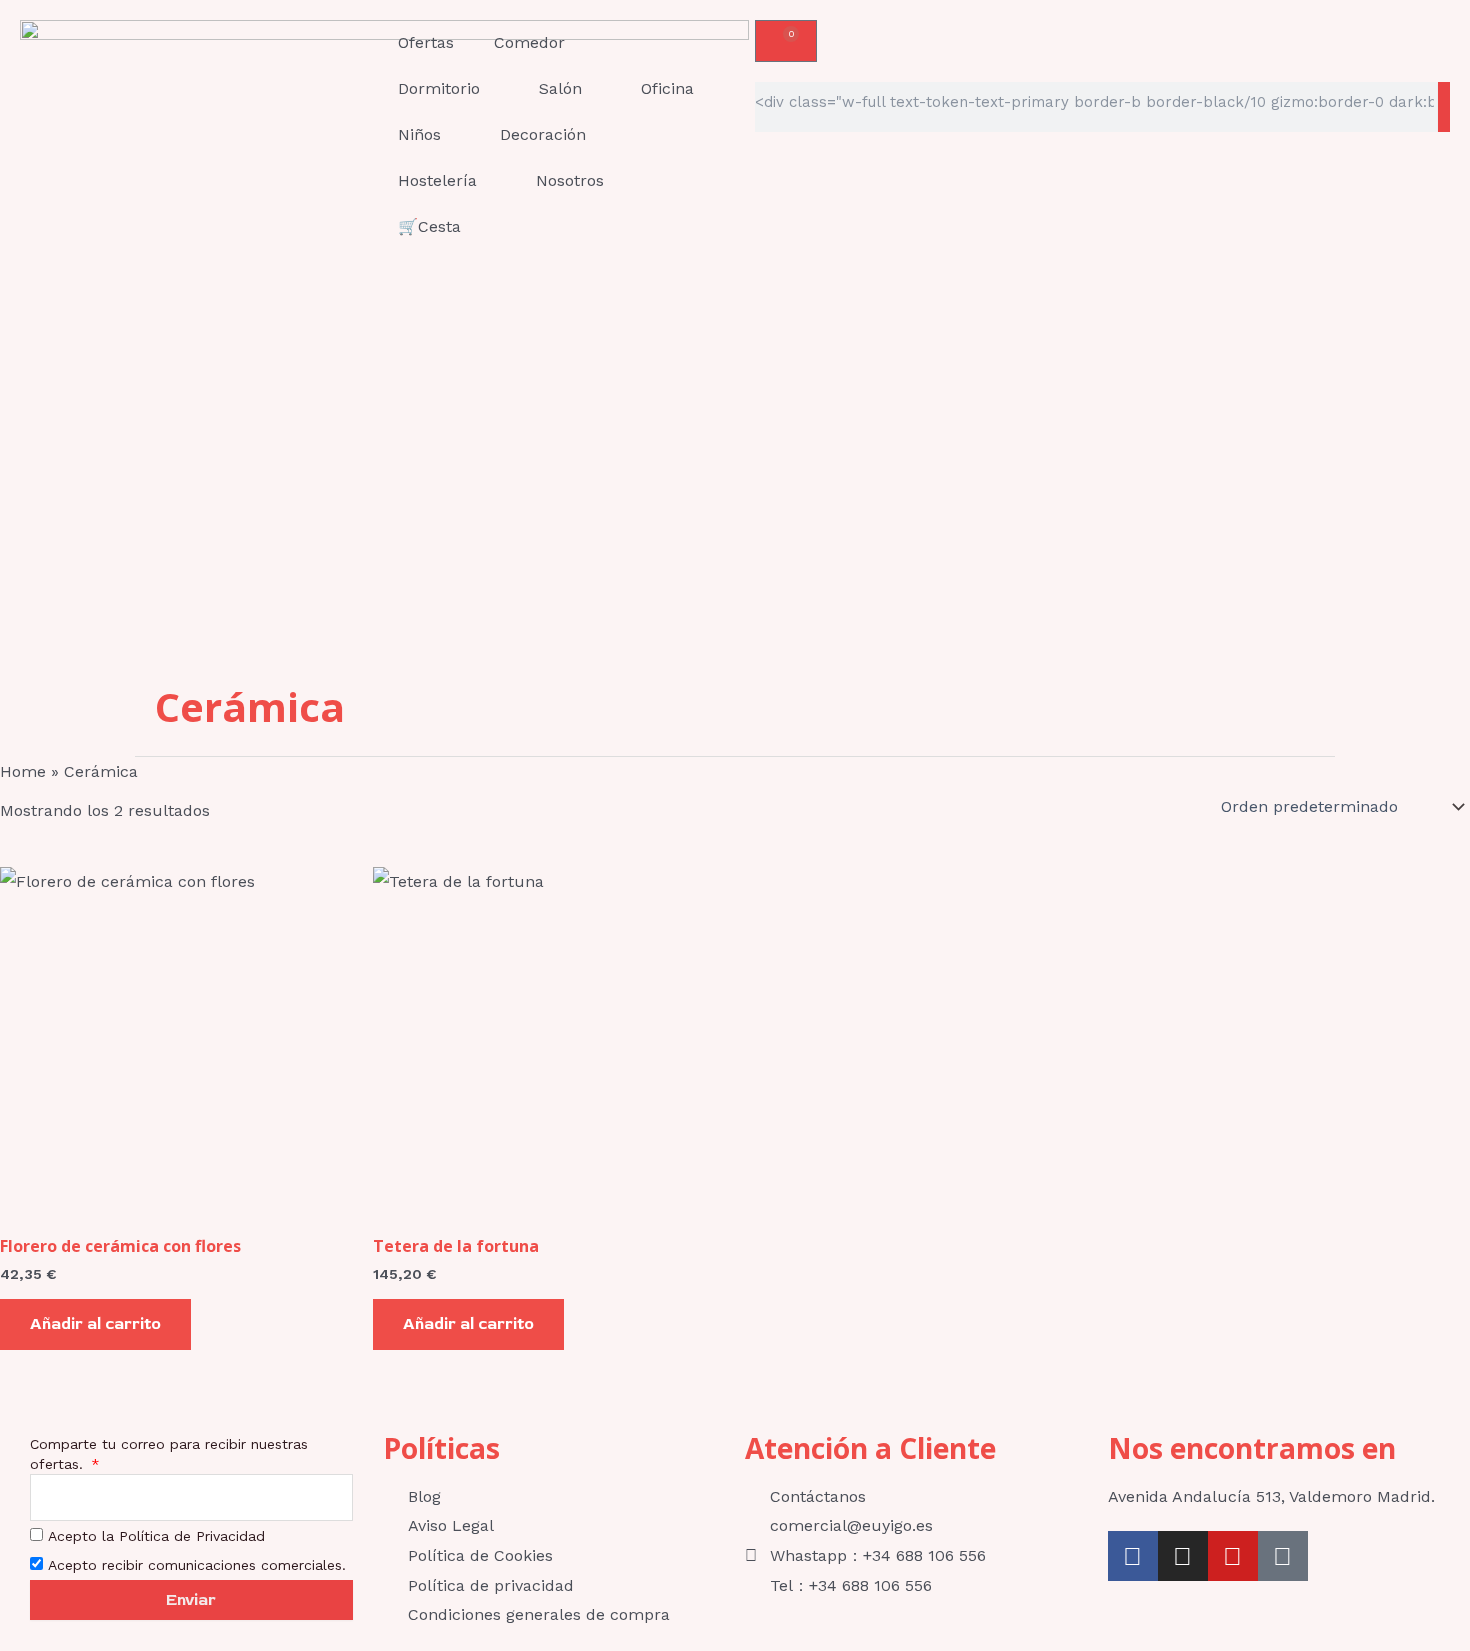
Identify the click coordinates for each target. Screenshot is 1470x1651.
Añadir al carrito (95, 1324)
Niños (419, 134)
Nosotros (570, 180)
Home (23, 771)
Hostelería (437, 180)
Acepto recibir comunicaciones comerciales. (197, 1565)
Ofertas (426, 42)
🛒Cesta (429, 226)
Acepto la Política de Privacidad (156, 1536)
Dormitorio (439, 88)
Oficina (667, 88)
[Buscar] (1444, 107)
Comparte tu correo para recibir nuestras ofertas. (169, 1454)
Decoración (543, 134)
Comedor (529, 42)
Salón (560, 88)
